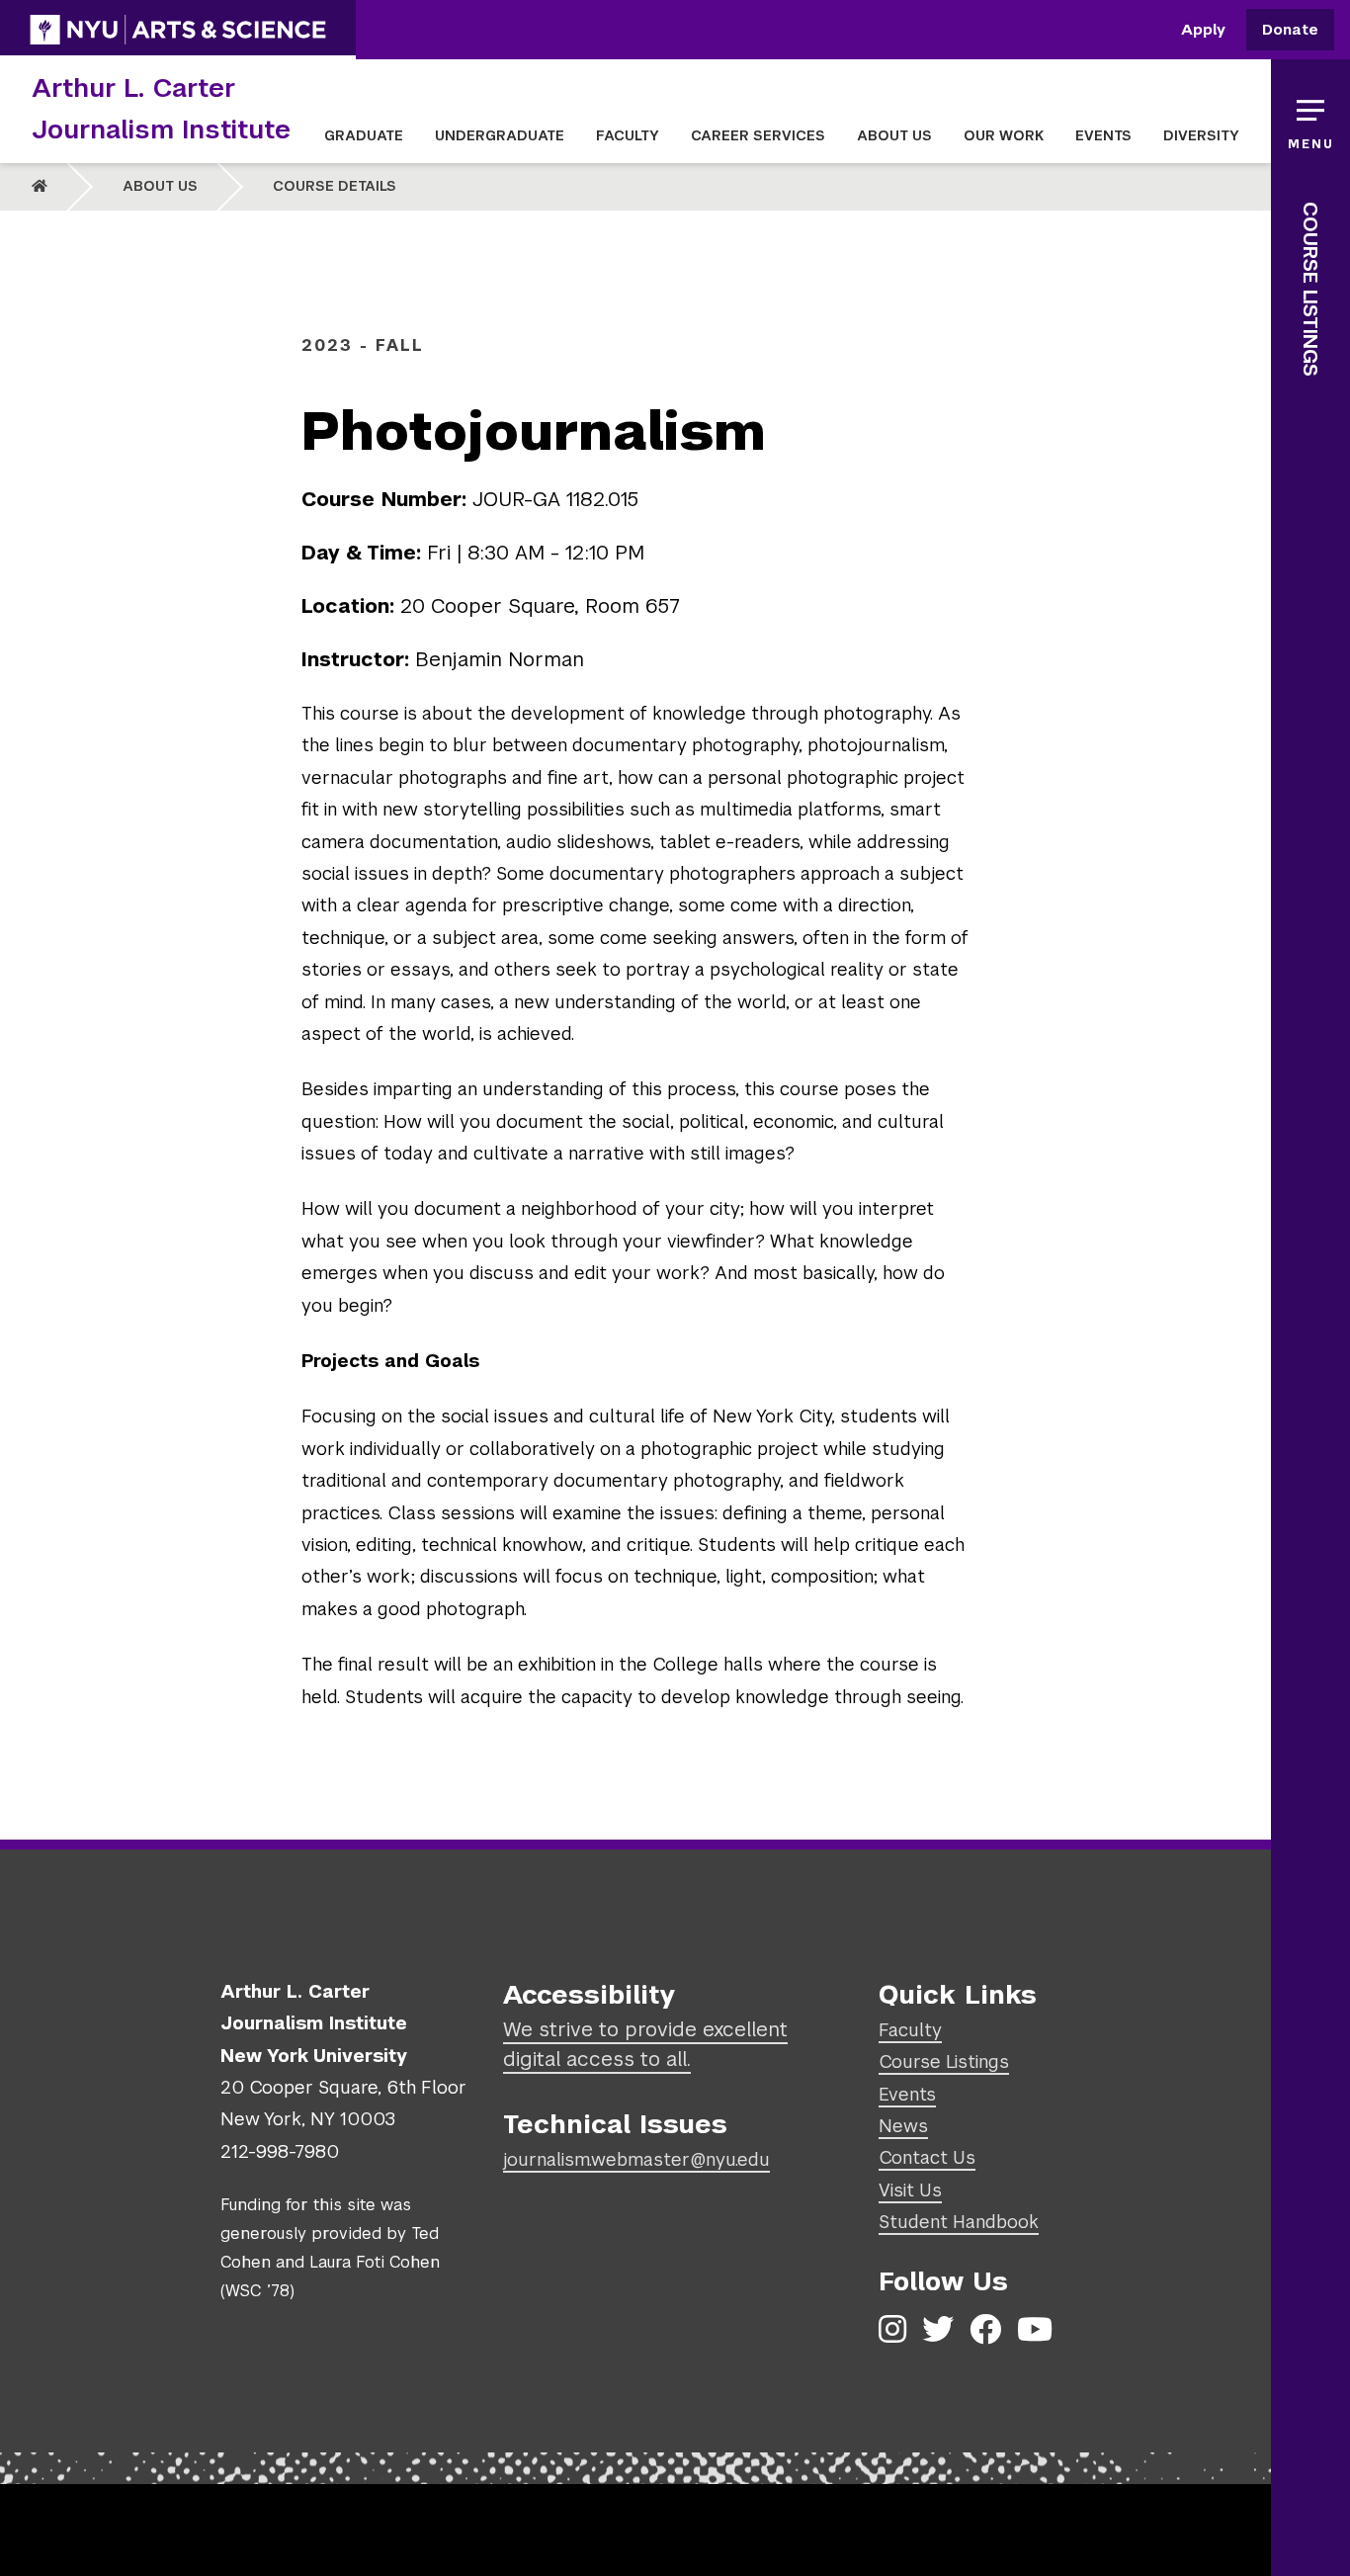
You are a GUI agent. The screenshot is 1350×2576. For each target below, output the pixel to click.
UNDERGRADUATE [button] (500, 135)
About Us (160, 186)
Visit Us (910, 2190)
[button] (1310, 119)
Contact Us (927, 2157)
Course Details (335, 186)
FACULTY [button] (628, 135)
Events (907, 2094)
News (903, 2126)
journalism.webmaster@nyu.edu (636, 2159)
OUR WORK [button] (1004, 135)
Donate (1290, 30)
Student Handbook (959, 2222)
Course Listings (1310, 289)
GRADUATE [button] (364, 135)
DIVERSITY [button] (1201, 135)
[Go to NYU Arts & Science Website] (178, 30)
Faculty (910, 2030)
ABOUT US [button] (894, 135)
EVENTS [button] (1103, 135)
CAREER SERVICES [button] (758, 135)
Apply (1203, 30)
